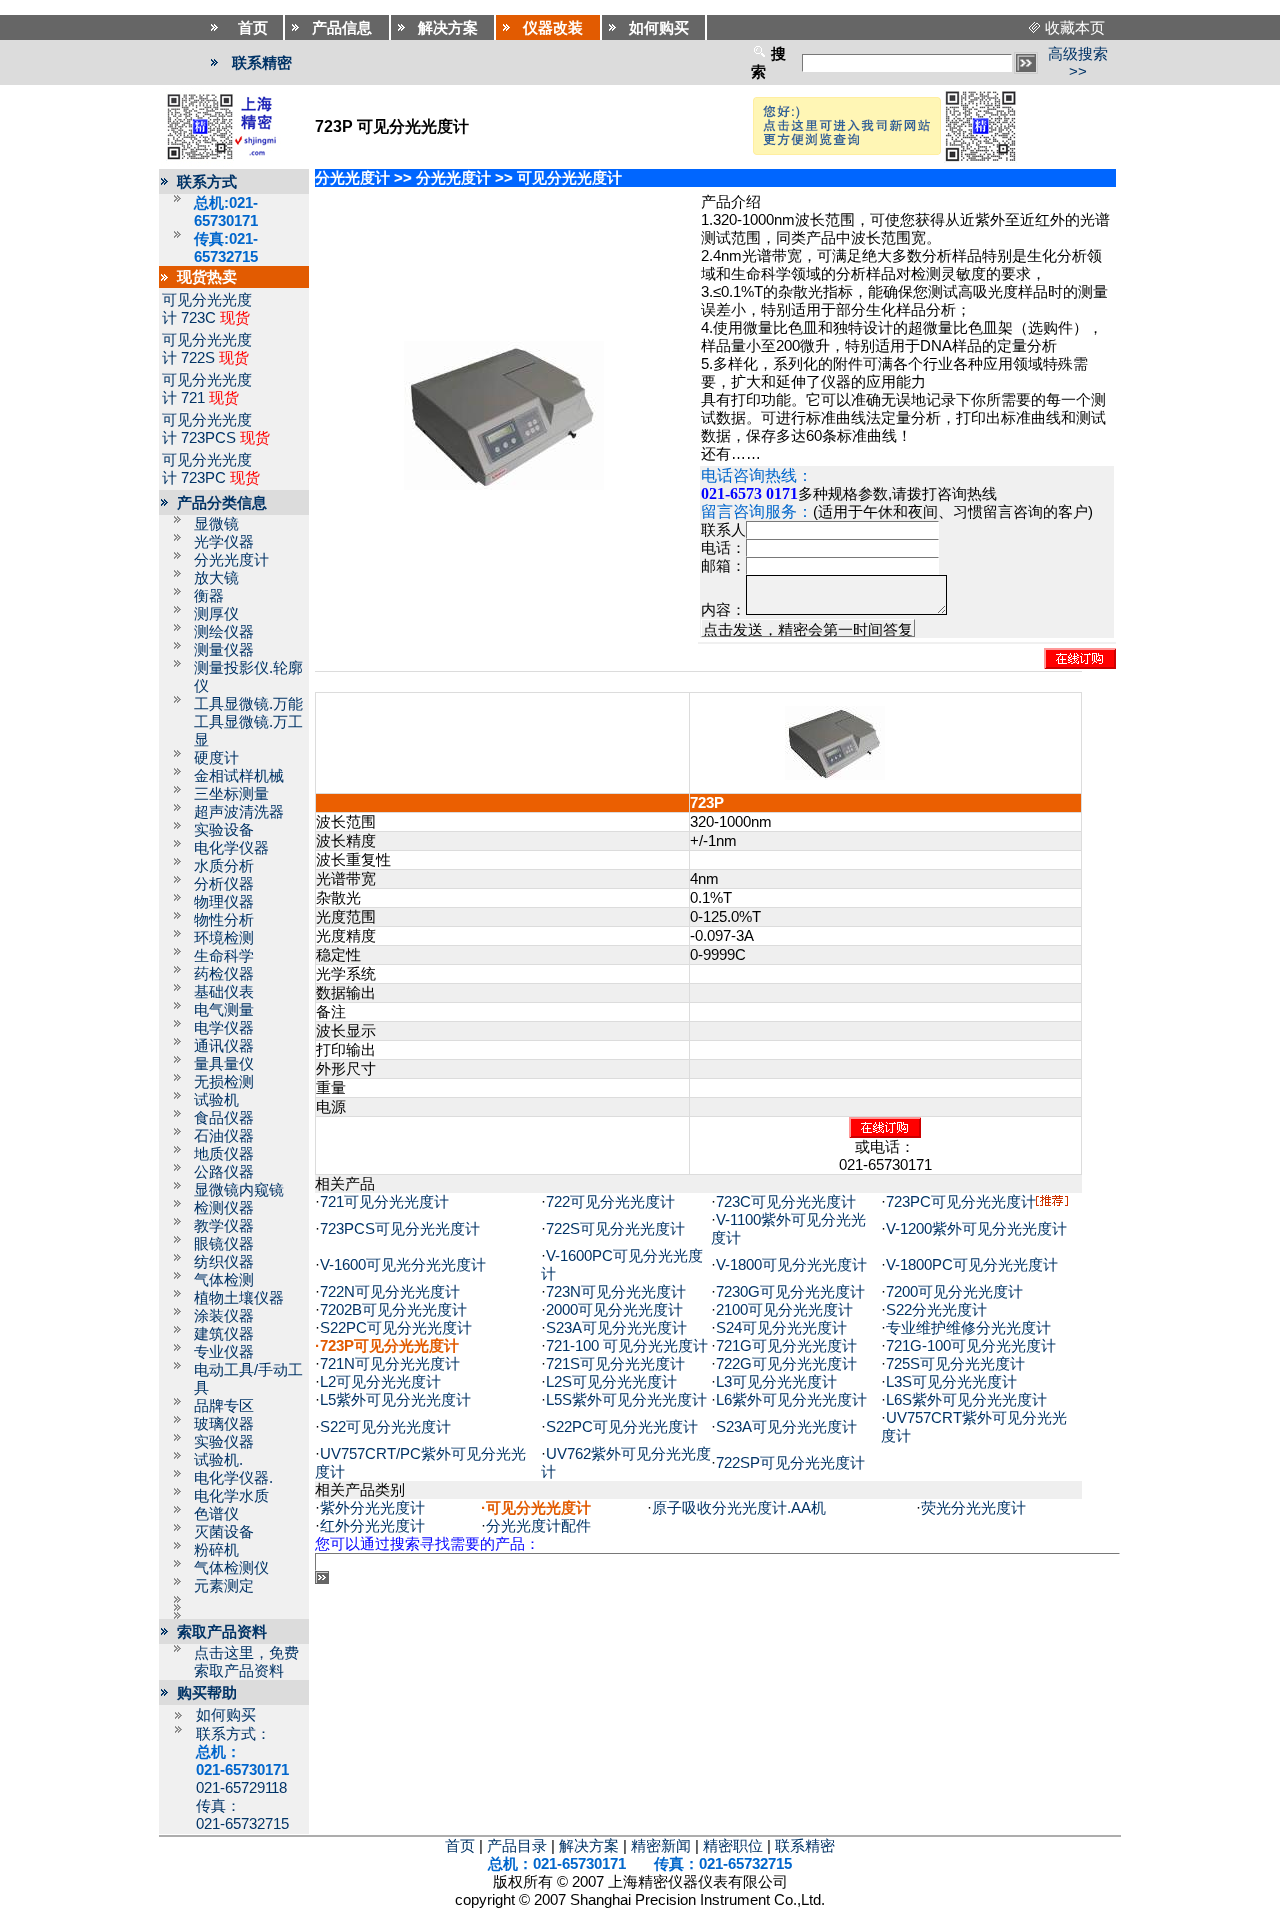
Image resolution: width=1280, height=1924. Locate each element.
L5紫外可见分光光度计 (395, 1400)
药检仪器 (224, 974)
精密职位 (733, 1846)
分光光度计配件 (538, 1526)
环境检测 (224, 938)
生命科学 (224, 956)
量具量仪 (224, 1064)
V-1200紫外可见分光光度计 (976, 1229)
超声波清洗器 (239, 812)
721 (193, 398)
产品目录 (517, 1846)
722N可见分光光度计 (390, 1292)
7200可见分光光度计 (954, 1292)
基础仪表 (224, 992)
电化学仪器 (231, 848)
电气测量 (224, 1010)
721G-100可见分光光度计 (971, 1346)
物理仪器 (224, 902)
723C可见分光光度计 (786, 1202)
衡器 (209, 596)
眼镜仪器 (224, 1244)
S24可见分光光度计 (781, 1328)
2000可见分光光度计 (614, 1310)
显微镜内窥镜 (239, 1190)
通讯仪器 (224, 1046)
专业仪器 (224, 1352)
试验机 (216, 1100)
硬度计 (216, 758)
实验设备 (224, 830)
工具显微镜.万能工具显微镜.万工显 (248, 722)
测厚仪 (216, 614)
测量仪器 (224, 650)
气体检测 (224, 1280)
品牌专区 (224, 1406)
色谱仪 (216, 1514)
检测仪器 (224, 1208)
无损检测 (224, 1082)
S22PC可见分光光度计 (396, 1328)
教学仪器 (224, 1226)
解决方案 (589, 1846)
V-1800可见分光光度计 (791, 1265)
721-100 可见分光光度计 (627, 1346)
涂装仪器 (224, 1316)
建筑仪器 (224, 1334)
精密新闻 (661, 1846)
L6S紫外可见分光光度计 (966, 1400)
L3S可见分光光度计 (951, 1382)
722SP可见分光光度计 (790, 1463)
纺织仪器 (224, 1262)
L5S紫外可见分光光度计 (626, 1400)
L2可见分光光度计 (380, 1382)
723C (198, 318)
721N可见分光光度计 (390, 1364)
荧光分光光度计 (973, 1508)
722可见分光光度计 (610, 1202)
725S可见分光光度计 (955, 1364)
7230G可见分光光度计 (790, 1292)
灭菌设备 (224, 1532)
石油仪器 (224, 1136)
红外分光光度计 (372, 1526)
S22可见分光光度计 (385, 1427)
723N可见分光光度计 (616, 1292)
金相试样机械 (239, 776)
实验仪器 (224, 1442)
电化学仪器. (233, 1478)
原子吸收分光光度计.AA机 (739, 1508)
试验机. (218, 1460)
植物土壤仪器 (239, 1298)
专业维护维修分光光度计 (968, 1328)
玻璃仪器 (224, 1424)
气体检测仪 (231, 1568)
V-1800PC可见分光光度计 (972, 1265)
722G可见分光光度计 (786, 1364)
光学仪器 (224, 542)
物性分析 (224, 920)
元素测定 (224, 1586)
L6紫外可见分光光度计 (791, 1400)
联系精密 (262, 63)
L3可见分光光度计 (776, 1382)
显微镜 (216, 524)
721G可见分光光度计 (786, 1346)
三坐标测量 (231, 794)
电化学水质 (231, 1496)
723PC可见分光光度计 (961, 1202)
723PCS (208, 438)
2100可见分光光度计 (784, 1310)
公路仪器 (224, 1172)
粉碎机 (216, 1550)
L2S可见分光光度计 (611, 1382)
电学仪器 (224, 1028)
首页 (460, 1846)
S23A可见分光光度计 (616, 1328)
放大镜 (216, 578)
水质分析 (224, 866)
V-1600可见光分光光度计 (403, 1265)
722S (198, 358)
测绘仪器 (224, 632)
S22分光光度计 (936, 1310)
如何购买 (226, 1715)
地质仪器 (224, 1154)
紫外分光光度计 (372, 1508)
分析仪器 (224, 884)
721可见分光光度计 (384, 1202)
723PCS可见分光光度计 (400, 1229)
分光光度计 (231, 560)
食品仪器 (224, 1118)
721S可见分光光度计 (615, 1364)
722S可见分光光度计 (615, 1229)
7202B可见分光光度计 (393, 1310)
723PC (203, 478)
